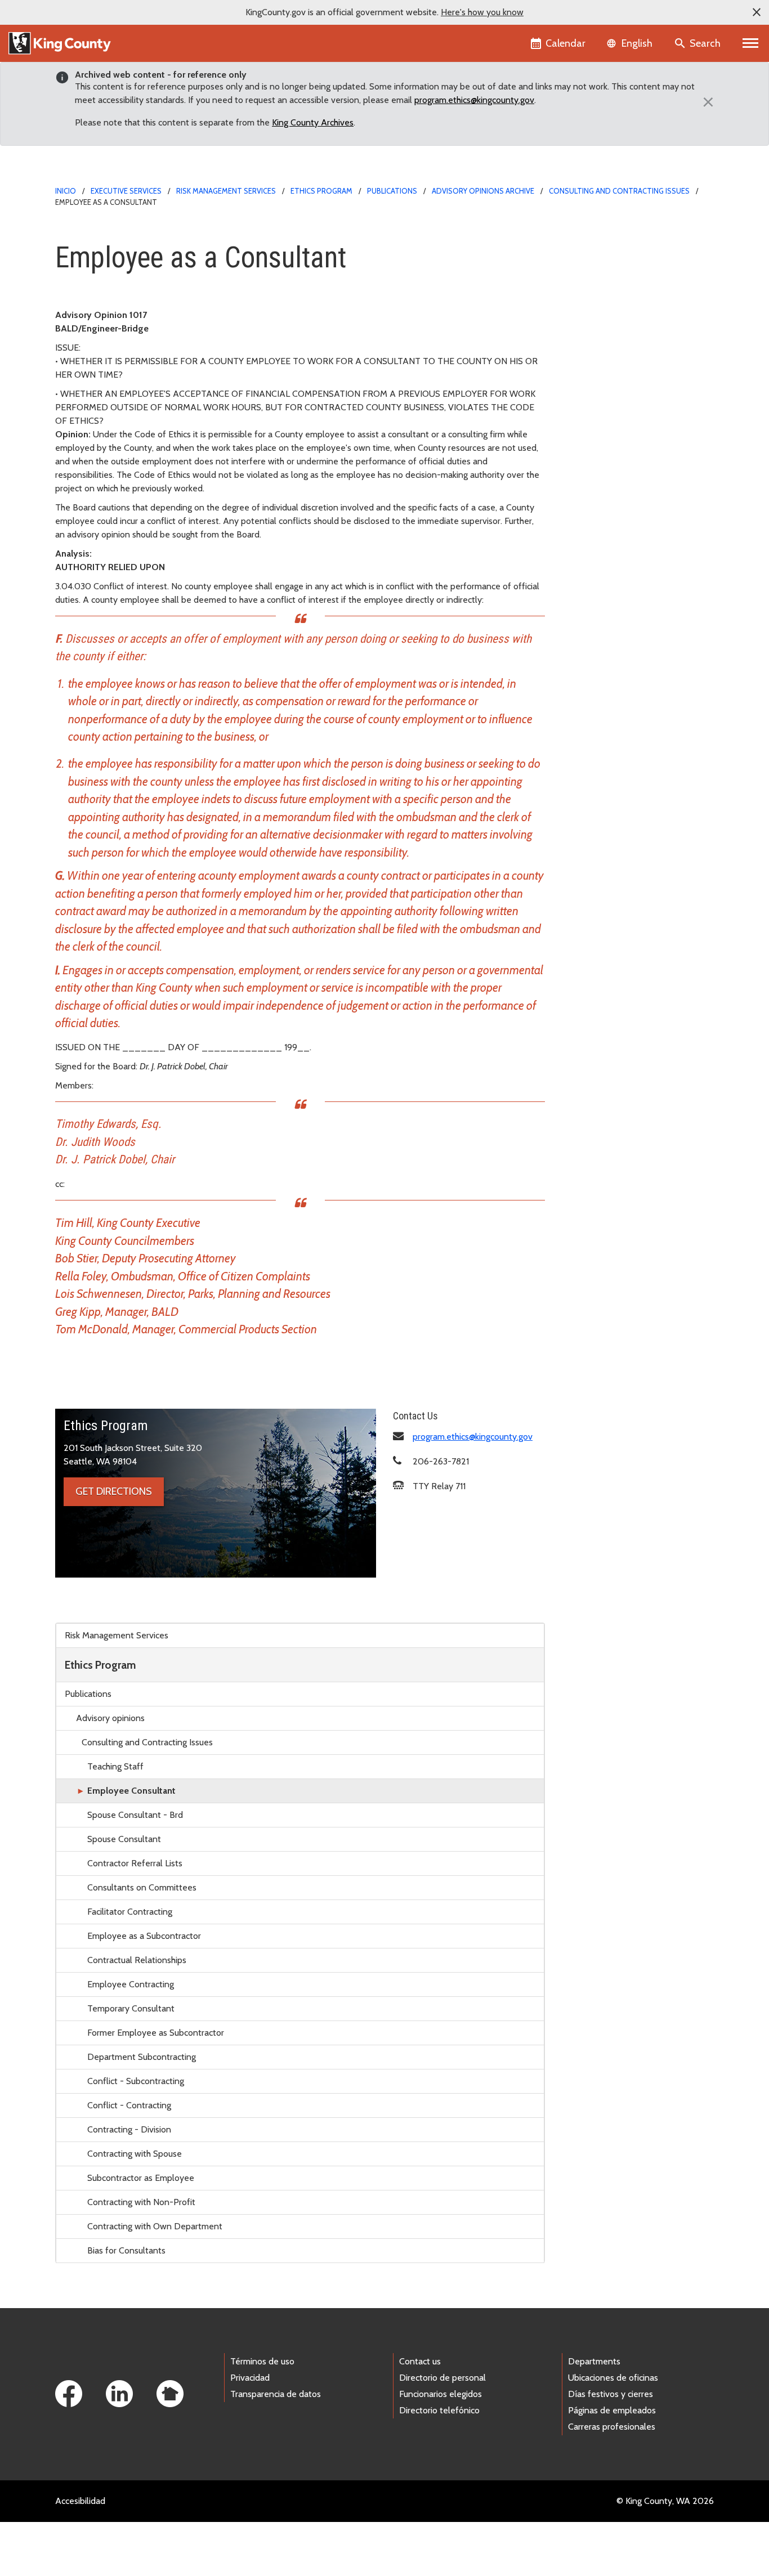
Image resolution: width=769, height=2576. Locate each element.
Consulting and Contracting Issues (619, 191)
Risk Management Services (226, 191)
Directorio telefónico (439, 2410)
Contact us (420, 2361)
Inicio (66, 191)
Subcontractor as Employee (141, 2178)
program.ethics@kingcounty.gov (474, 100)
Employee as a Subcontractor (144, 1936)
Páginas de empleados (612, 2410)
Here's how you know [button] (482, 12)
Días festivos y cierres (611, 2394)
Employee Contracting (131, 1984)
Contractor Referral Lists (135, 1863)
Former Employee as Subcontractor (156, 2033)
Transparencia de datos (276, 2394)
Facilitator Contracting (130, 1912)
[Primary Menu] (751, 43)
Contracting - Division (129, 2129)
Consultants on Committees (142, 1887)
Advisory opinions (110, 1718)
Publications (392, 191)
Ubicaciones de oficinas (613, 2378)
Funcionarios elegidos (441, 2394)
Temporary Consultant (131, 2008)
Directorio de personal (442, 2378)
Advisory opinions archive (483, 191)
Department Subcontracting (142, 2057)
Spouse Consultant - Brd (135, 1815)
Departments (594, 2361)
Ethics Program (321, 191)
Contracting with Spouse (135, 2154)
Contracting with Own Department (155, 2226)
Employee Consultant (131, 1791)
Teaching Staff (115, 1766)
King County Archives (313, 122)
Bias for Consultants (126, 2250)
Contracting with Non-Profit (141, 2202)
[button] (757, 12)
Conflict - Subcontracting (136, 2081)
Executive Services (126, 191)
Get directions (114, 1491)
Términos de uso (262, 2361)
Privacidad (250, 2378)
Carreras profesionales (612, 2427)
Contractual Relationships (137, 1960)
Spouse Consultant (124, 1839)
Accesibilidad (80, 2501)
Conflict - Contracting (129, 2105)
